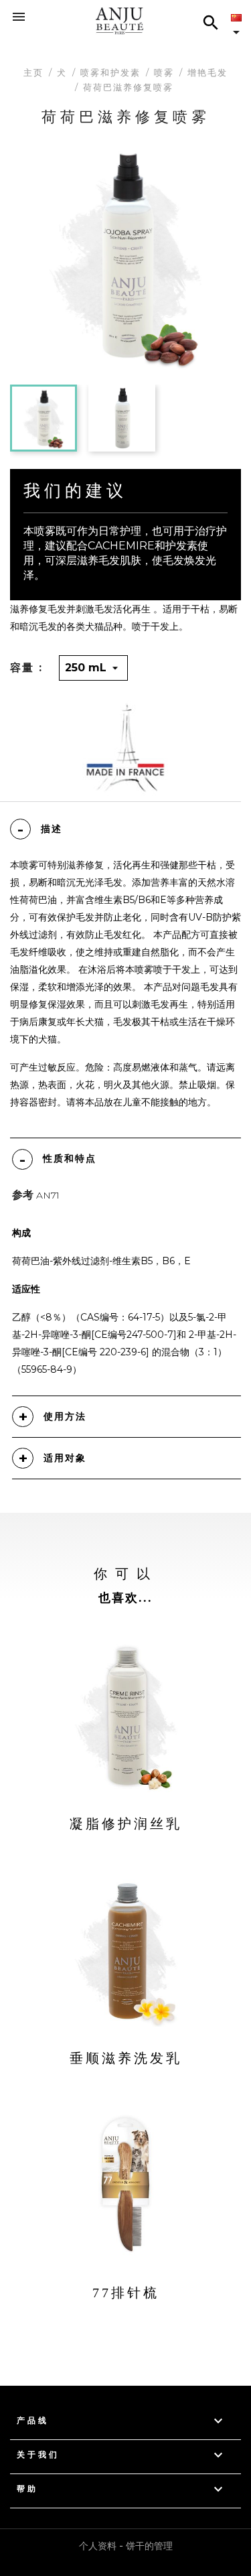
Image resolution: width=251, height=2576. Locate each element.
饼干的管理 (149, 2546)
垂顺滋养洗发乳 (126, 2058)
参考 (23, 1195)
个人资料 (98, 2546)
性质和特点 (70, 1158)
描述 (52, 829)
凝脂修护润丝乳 (126, 1824)
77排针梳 (126, 2293)
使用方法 (65, 1416)
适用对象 (65, 1458)
